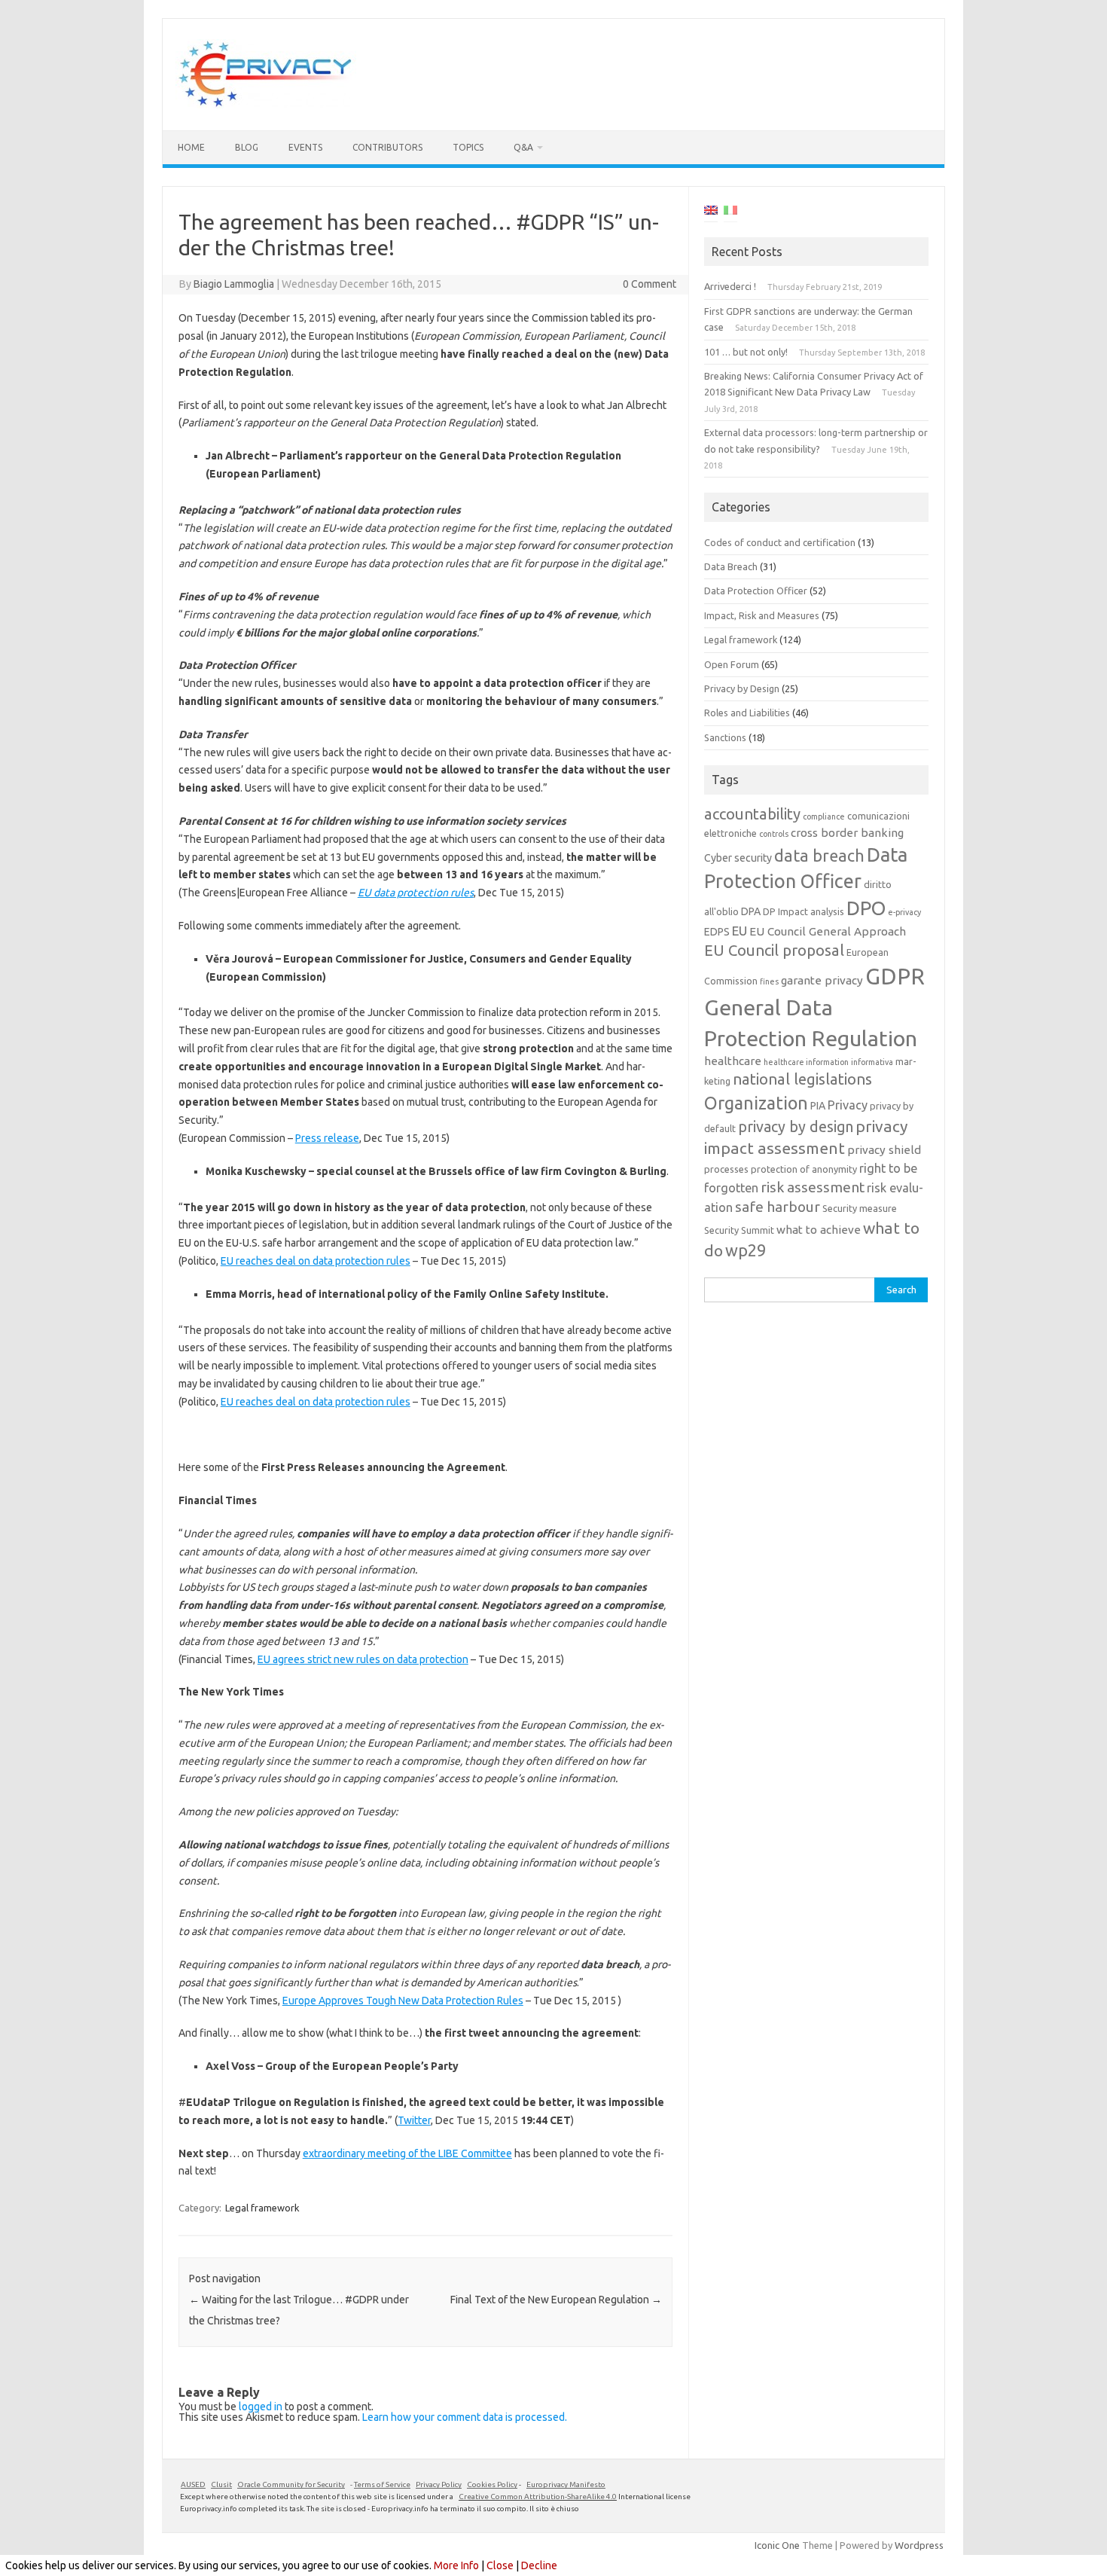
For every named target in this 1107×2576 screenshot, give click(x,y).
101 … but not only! (746, 352)
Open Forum (732, 664)
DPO (866, 908)
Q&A (523, 147)
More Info (456, 2565)
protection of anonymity (804, 1169)
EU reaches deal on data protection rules (316, 1261)
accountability (752, 814)
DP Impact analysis (804, 911)
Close (500, 2565)
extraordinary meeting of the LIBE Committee (407, 2153)
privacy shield (884, 1150)
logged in (261, 2407)
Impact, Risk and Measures (762, 615)
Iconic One (777, 2545)
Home (191, 147)
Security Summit (739, 1230)
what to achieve (819, 1230)
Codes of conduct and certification (780, 542)
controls (774, 834)
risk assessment (813, 1187)
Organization (756, 1103)
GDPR (895, 977)
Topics (468, 147)
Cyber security (738, 858)
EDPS (717, 932)
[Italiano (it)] (730, 212)
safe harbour (778, 1207)
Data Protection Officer (756, 591)
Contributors (387, 147)
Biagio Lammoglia (234, 284)
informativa (872, 1062)
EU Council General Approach (828, 931)
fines (769, 981)
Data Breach (731, 566)
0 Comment (650, 284)
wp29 (746, 1250)
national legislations (802, 1079)
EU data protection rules (416, 893)
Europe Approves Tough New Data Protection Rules (403, 2001)
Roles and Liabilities (747, 713)
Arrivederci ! (730, 286)
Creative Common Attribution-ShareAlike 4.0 (538, 2497)
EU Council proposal (774, 950)
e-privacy (904, 912)
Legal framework (262, 2208)
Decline (539, 2565)
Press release (327, 1138)
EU (740, 931)
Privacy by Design (742, 688)
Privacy (848, 1105)
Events (305, 147)
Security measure (860, 1208)
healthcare (733, 1061)
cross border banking (847, 833)
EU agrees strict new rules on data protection (363, 1659)
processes (726, 1169)
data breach (819, 856)
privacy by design (796, 1127)
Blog (247, 147)
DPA (751, 911)
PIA (818, 1106)
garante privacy (822, 980)
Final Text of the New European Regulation (556, 2300)
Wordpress (919, 2545)
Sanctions (725, 737)
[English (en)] (711, 212)
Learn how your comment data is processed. (465, 2417)
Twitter (414, 2120)
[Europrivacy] (266, 105)
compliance (824, 816)
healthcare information (806, 1062)
